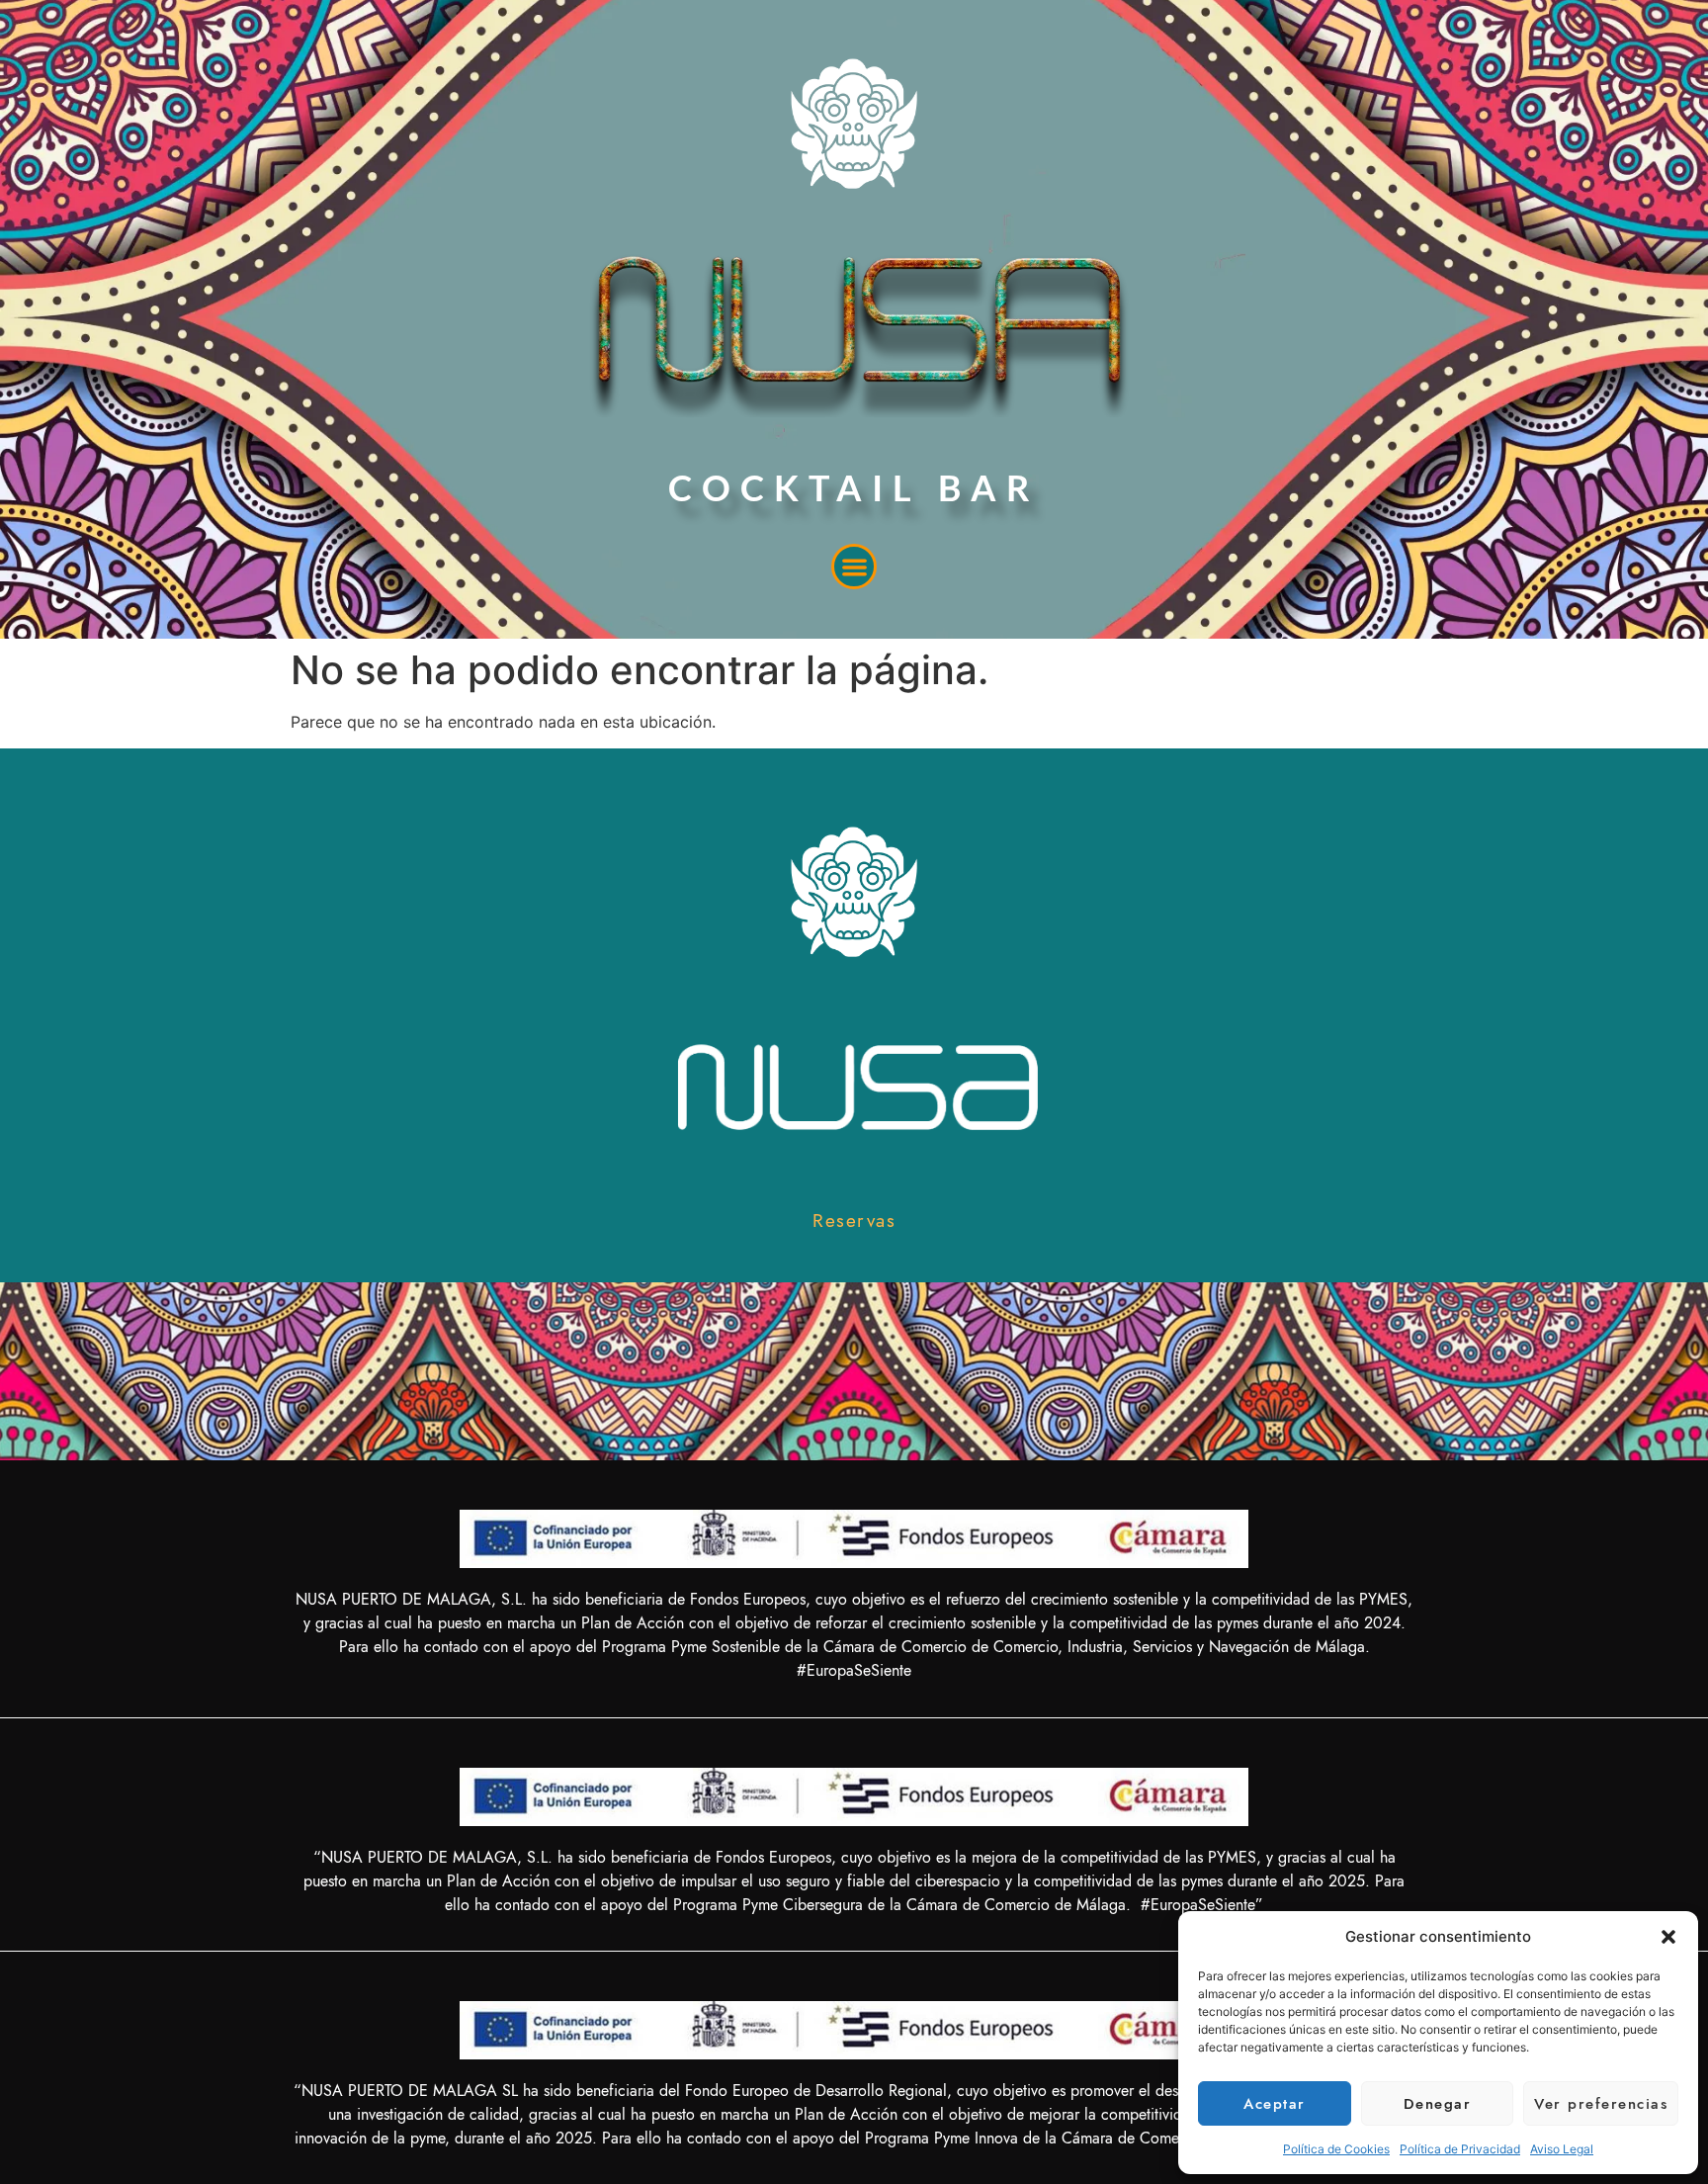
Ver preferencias (1601, 2104)
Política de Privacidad (1460, 2149)
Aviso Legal (1562, 2149)
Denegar (1438, 2104)
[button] (1668, 1937)
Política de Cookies (1336, 2149)
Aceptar (1275, 2104)
